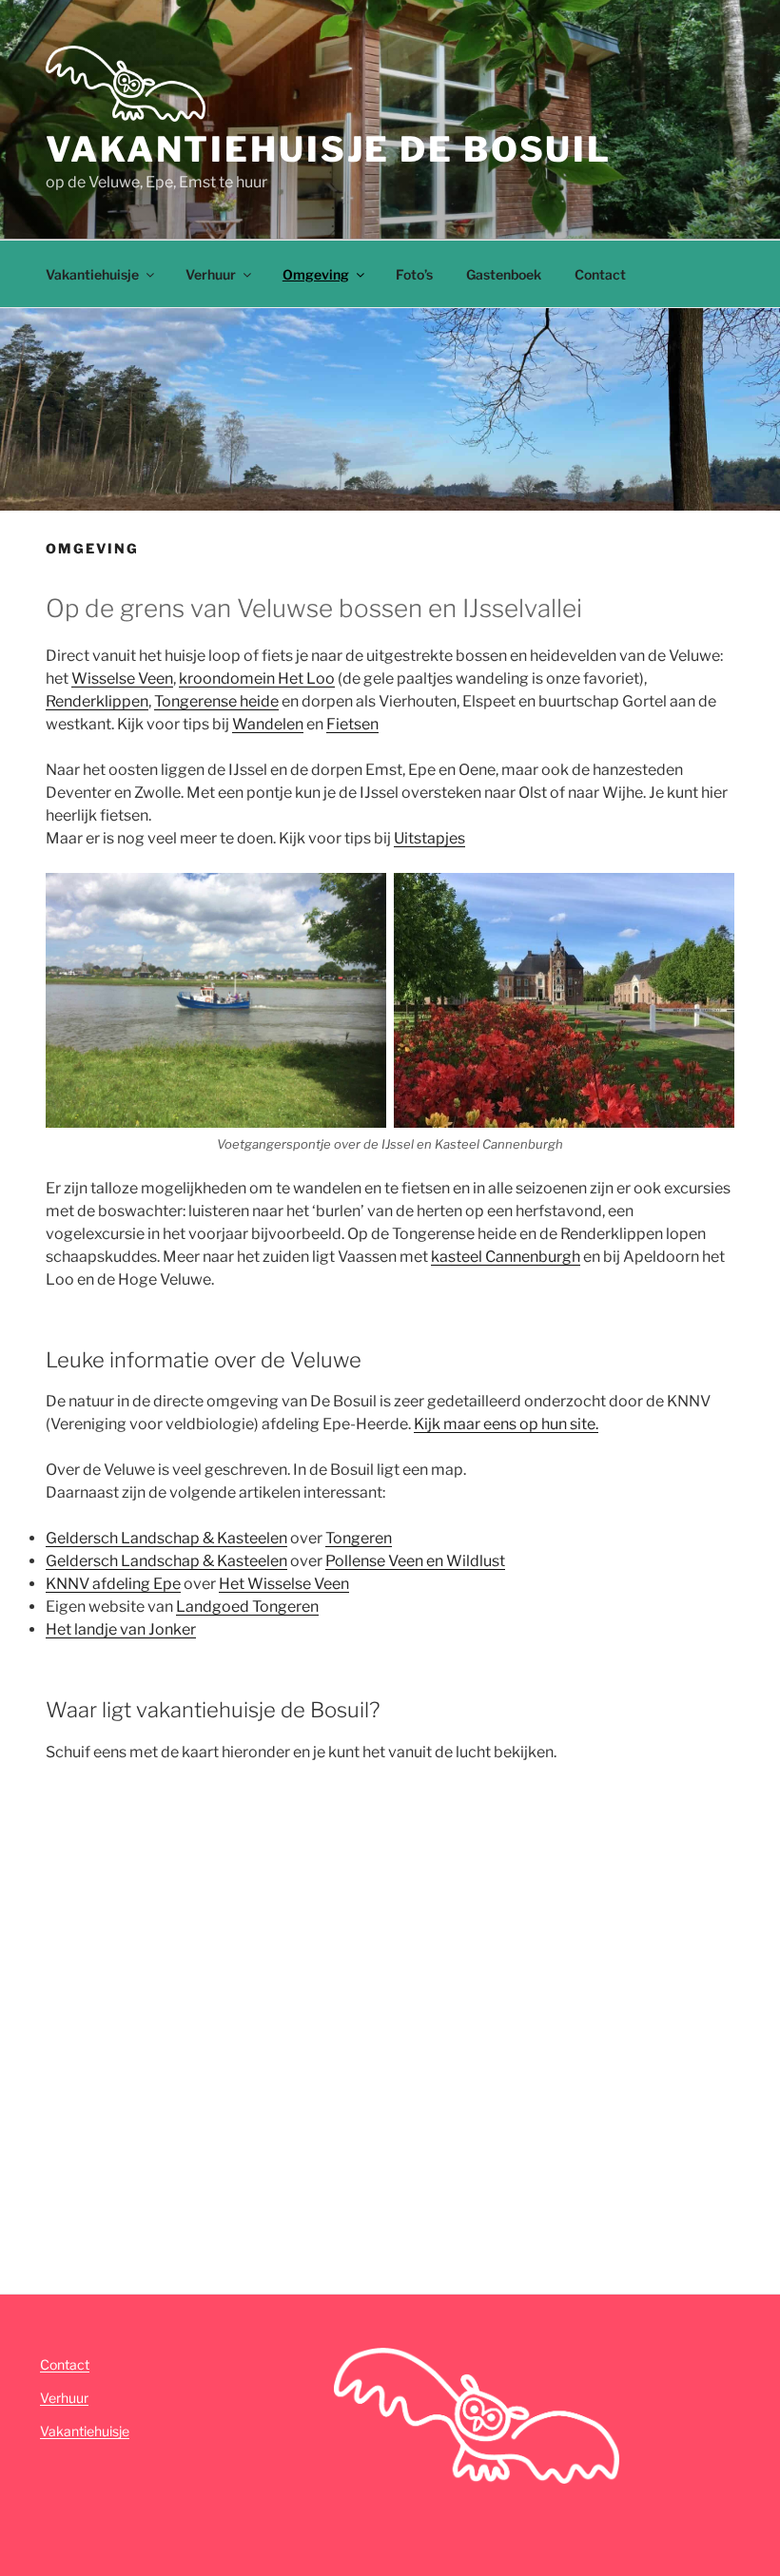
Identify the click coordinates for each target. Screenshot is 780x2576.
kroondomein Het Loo (257, 678)
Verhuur (211, 274)
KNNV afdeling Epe (113, 1584)
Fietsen (352, 724)
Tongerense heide (216, 701)
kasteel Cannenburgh (506, 1257)
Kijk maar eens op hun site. (506, 1424)
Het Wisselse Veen (284, 1584)
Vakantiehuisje (92, 274)
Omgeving (316, 274)
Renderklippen (97, 701)
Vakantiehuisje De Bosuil (329, 149)
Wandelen (268, 724)
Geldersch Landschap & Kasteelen (166, 1538)
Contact (600, 274)
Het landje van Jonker (121, 1629)
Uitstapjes (429, 838)
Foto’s (414, 274)
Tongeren (359, 1538)
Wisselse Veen (122, 678)
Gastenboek (504, 274)
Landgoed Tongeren (247, 1607)
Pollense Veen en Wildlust (415, 1561)
